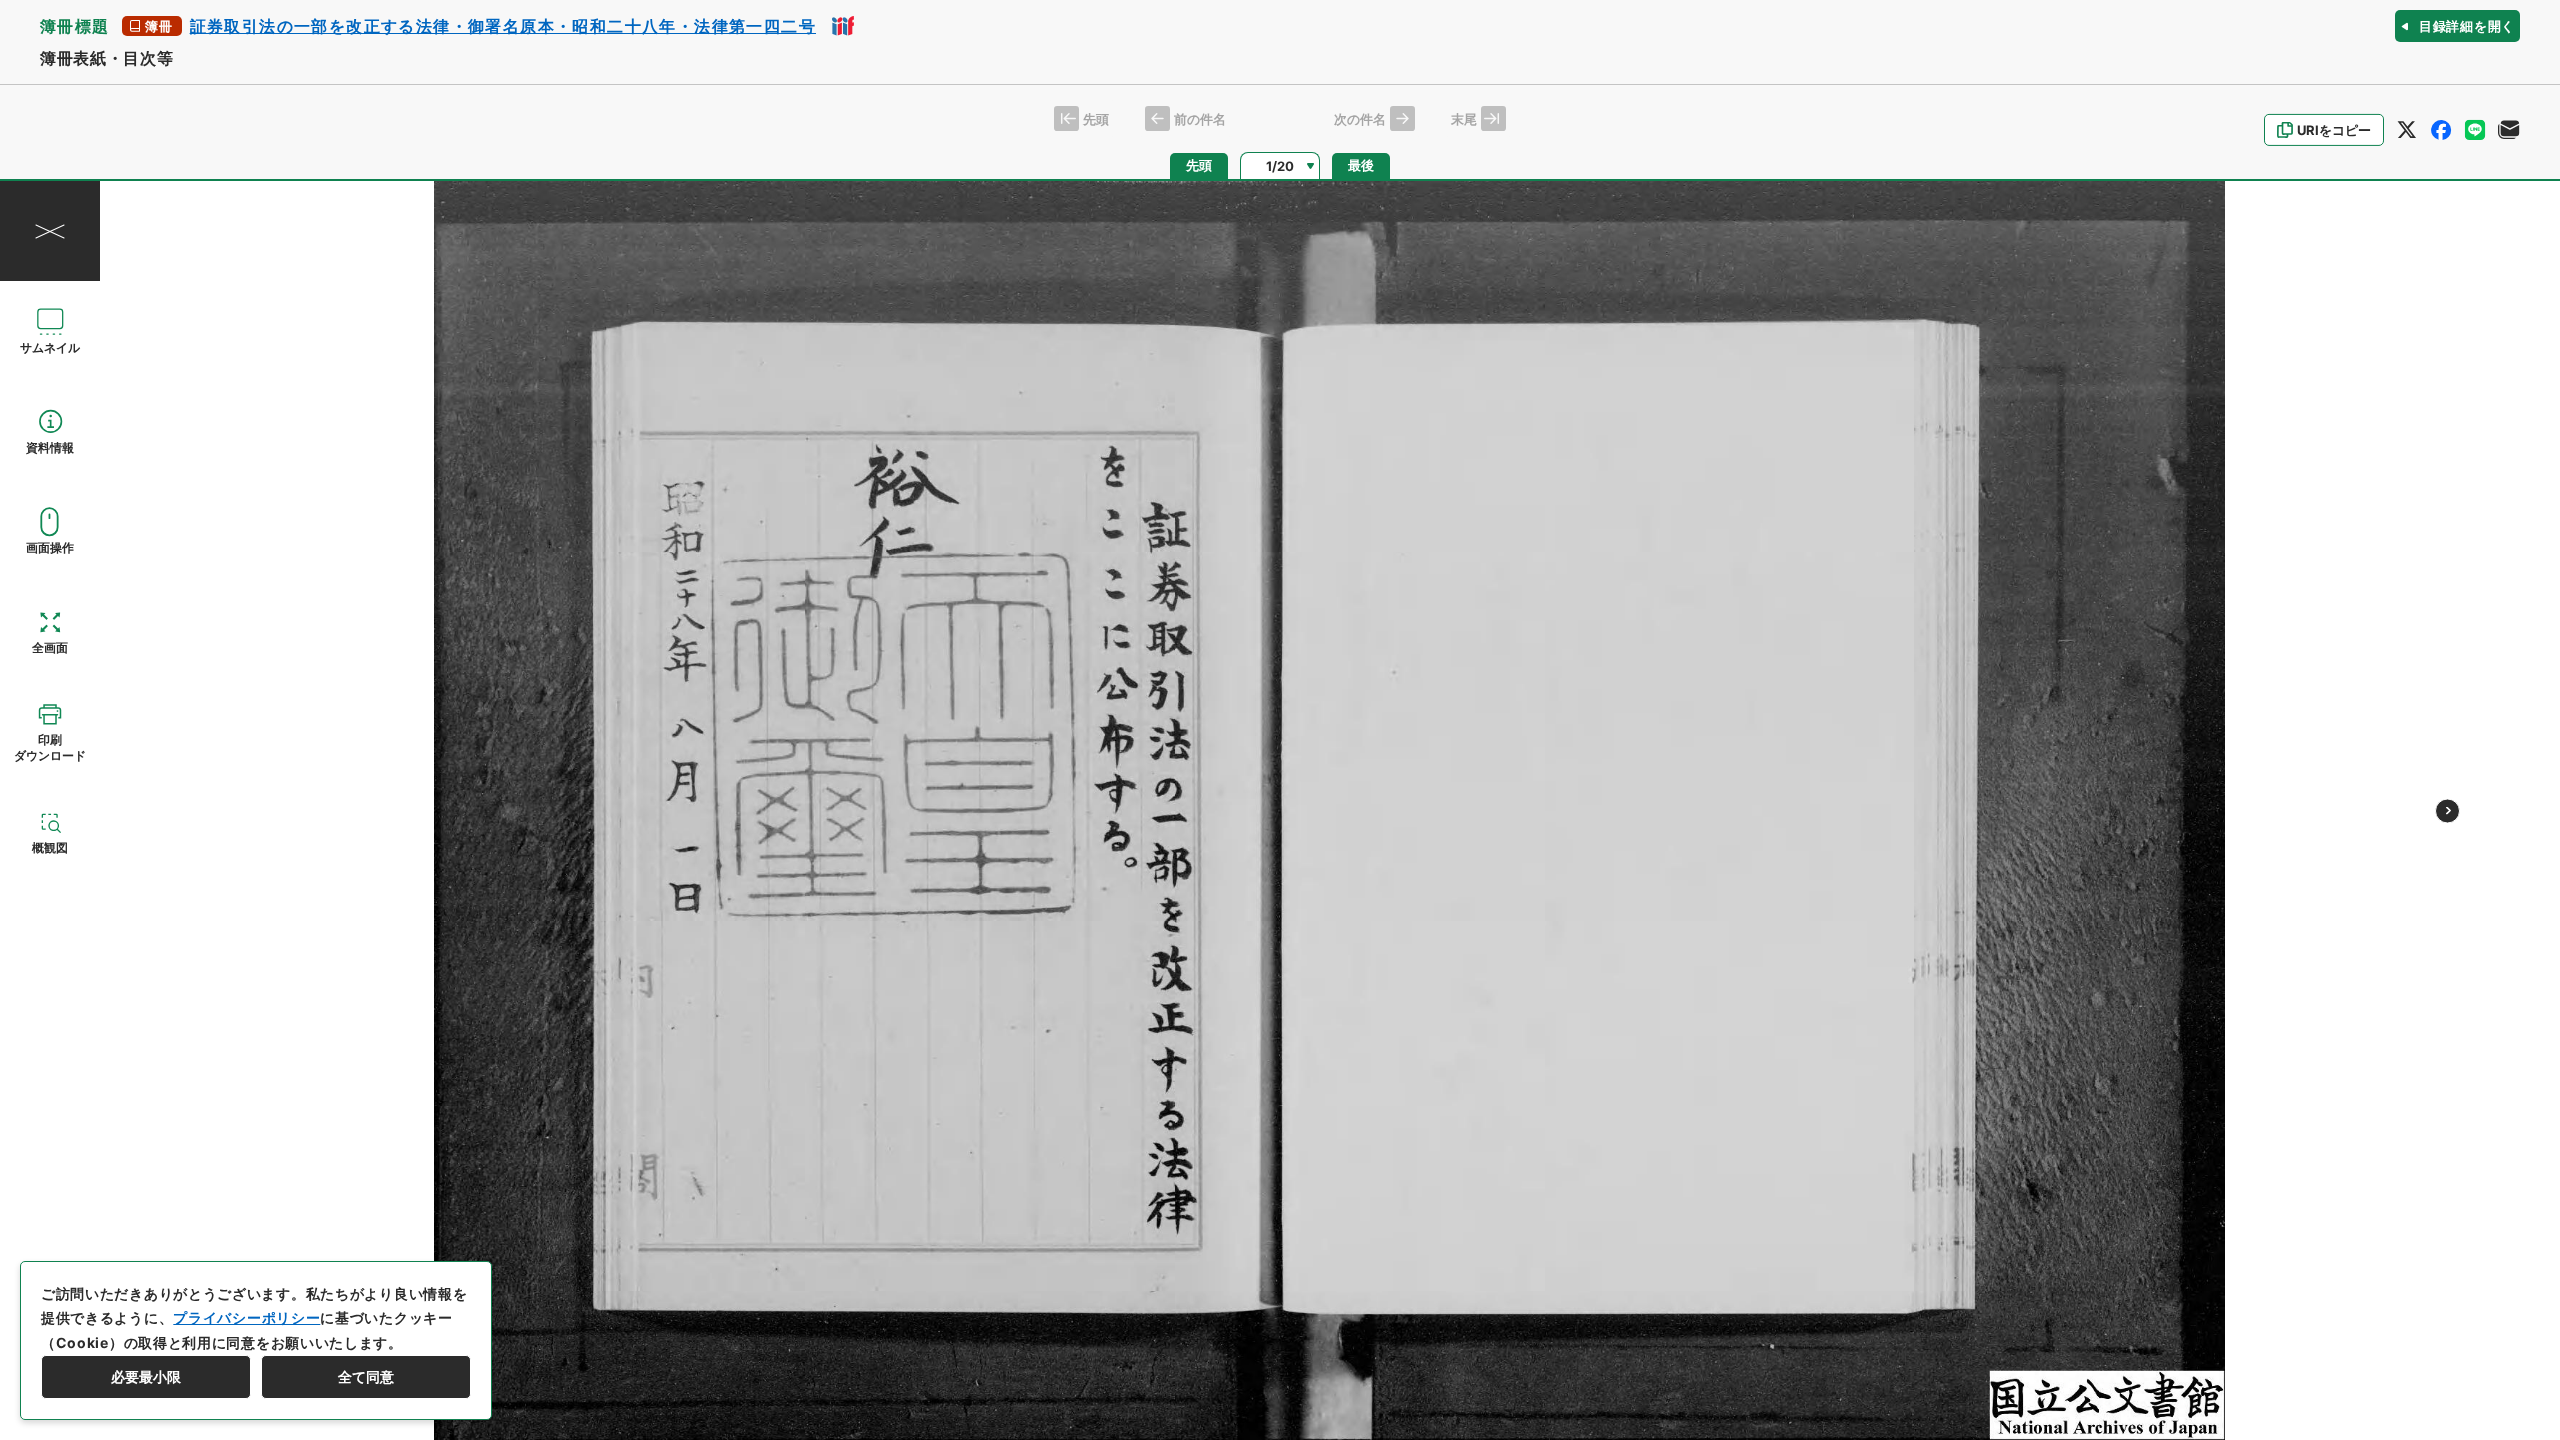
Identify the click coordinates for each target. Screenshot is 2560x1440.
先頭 (1199, 165)
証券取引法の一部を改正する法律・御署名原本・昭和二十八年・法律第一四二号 (503, 26)
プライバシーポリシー (246, 1317)
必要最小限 (146, 1376)
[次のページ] (2447, 810)
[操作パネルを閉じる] (50, 231)
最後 (1361, 165)
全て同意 (366, 1376)
